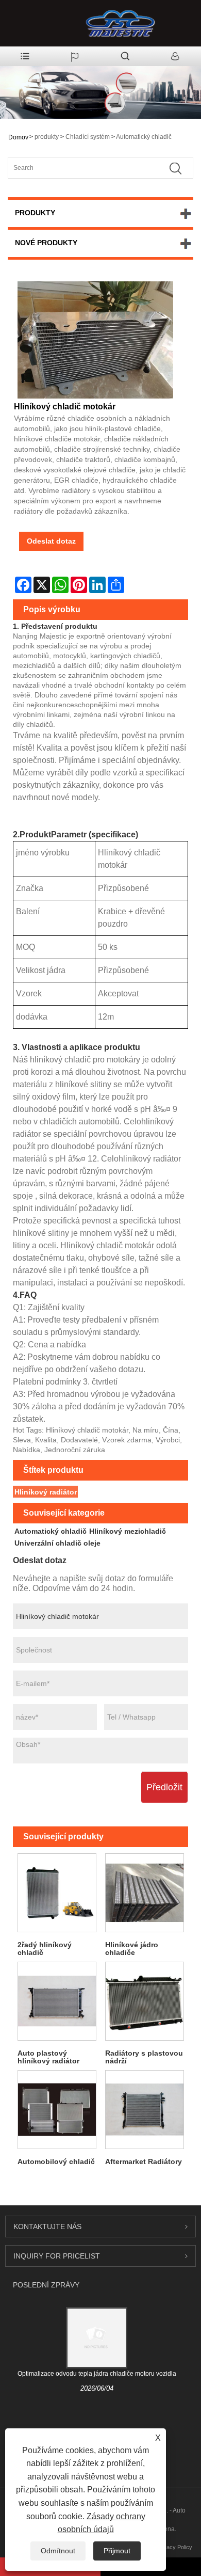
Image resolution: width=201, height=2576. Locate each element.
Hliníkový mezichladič (128, 1531)
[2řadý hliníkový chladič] (57, 1893)
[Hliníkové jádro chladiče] (144, 1893)
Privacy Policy (174, 2547)
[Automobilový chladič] (57, 2110)
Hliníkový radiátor (46, 1492)
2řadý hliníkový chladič (45, 1949)
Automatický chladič (144, 137)
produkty (47, 137)
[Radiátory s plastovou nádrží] (144, 2001)
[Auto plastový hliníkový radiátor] (57, 2001)
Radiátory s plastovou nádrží (144, 2057)
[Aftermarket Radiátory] (144, 2110)
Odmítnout (58, 2551)
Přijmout (117, 2551)
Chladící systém (88, 137)
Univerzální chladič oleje (57, 1543)
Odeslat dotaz (51, 541)
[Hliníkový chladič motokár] (95, 340)
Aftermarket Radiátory (144, 2161)
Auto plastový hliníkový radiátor (48, 2057)
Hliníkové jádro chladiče (132, 1949)
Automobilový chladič (56, 2161)
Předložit (164, 1787)
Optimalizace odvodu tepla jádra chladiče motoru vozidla (97, 2374)
